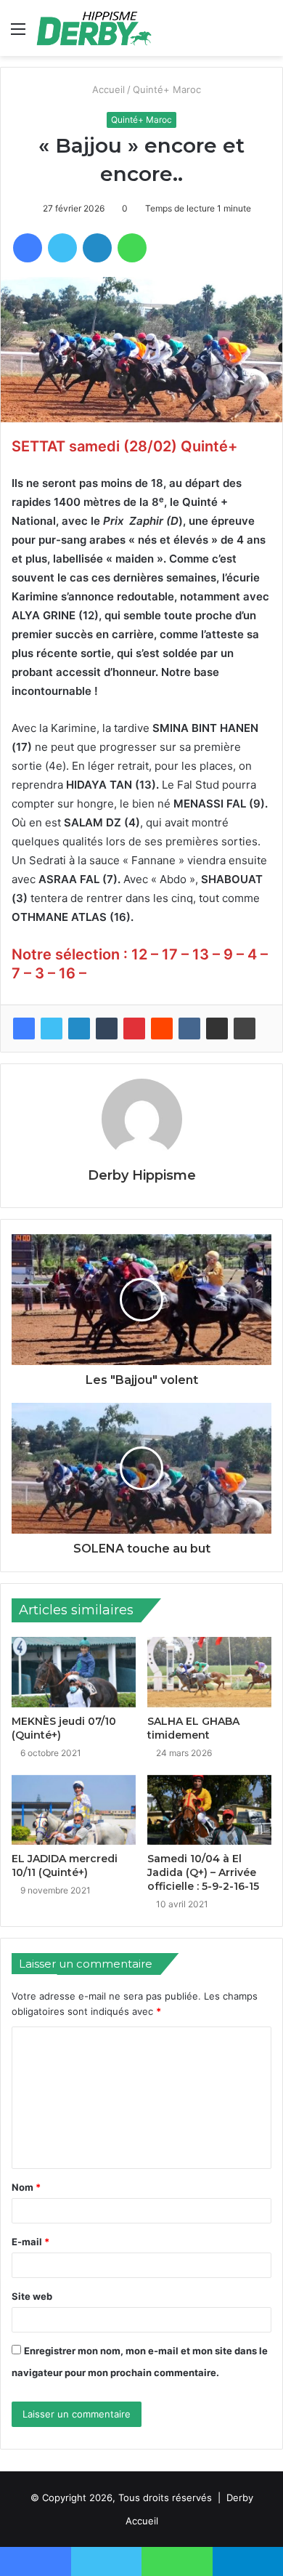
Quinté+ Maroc (168, 89)
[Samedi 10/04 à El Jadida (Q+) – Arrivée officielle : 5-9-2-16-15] (209, 1810)
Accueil (108, 89)
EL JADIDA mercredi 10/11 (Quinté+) (65, 1865)
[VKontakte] (189, 1029)
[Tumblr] (107, 1029)
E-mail (30, 2242)
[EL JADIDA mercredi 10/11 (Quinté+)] (74, 1810)
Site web (32, 2296)
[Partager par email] (217, 1029)
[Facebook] (24, 1029)
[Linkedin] (79, 1029)
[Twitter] (52, 1029)
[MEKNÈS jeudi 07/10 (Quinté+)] (74, 1672)
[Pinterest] (134, 1029)
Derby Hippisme (142, 1175)
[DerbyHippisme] (94, 28)
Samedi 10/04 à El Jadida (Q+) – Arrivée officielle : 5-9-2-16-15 (203, 1872)
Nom (26, 2187)
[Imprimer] (245, 1029)
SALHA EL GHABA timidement (193, 1728)
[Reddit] (162, 1029)
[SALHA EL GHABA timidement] (209, 1672)
